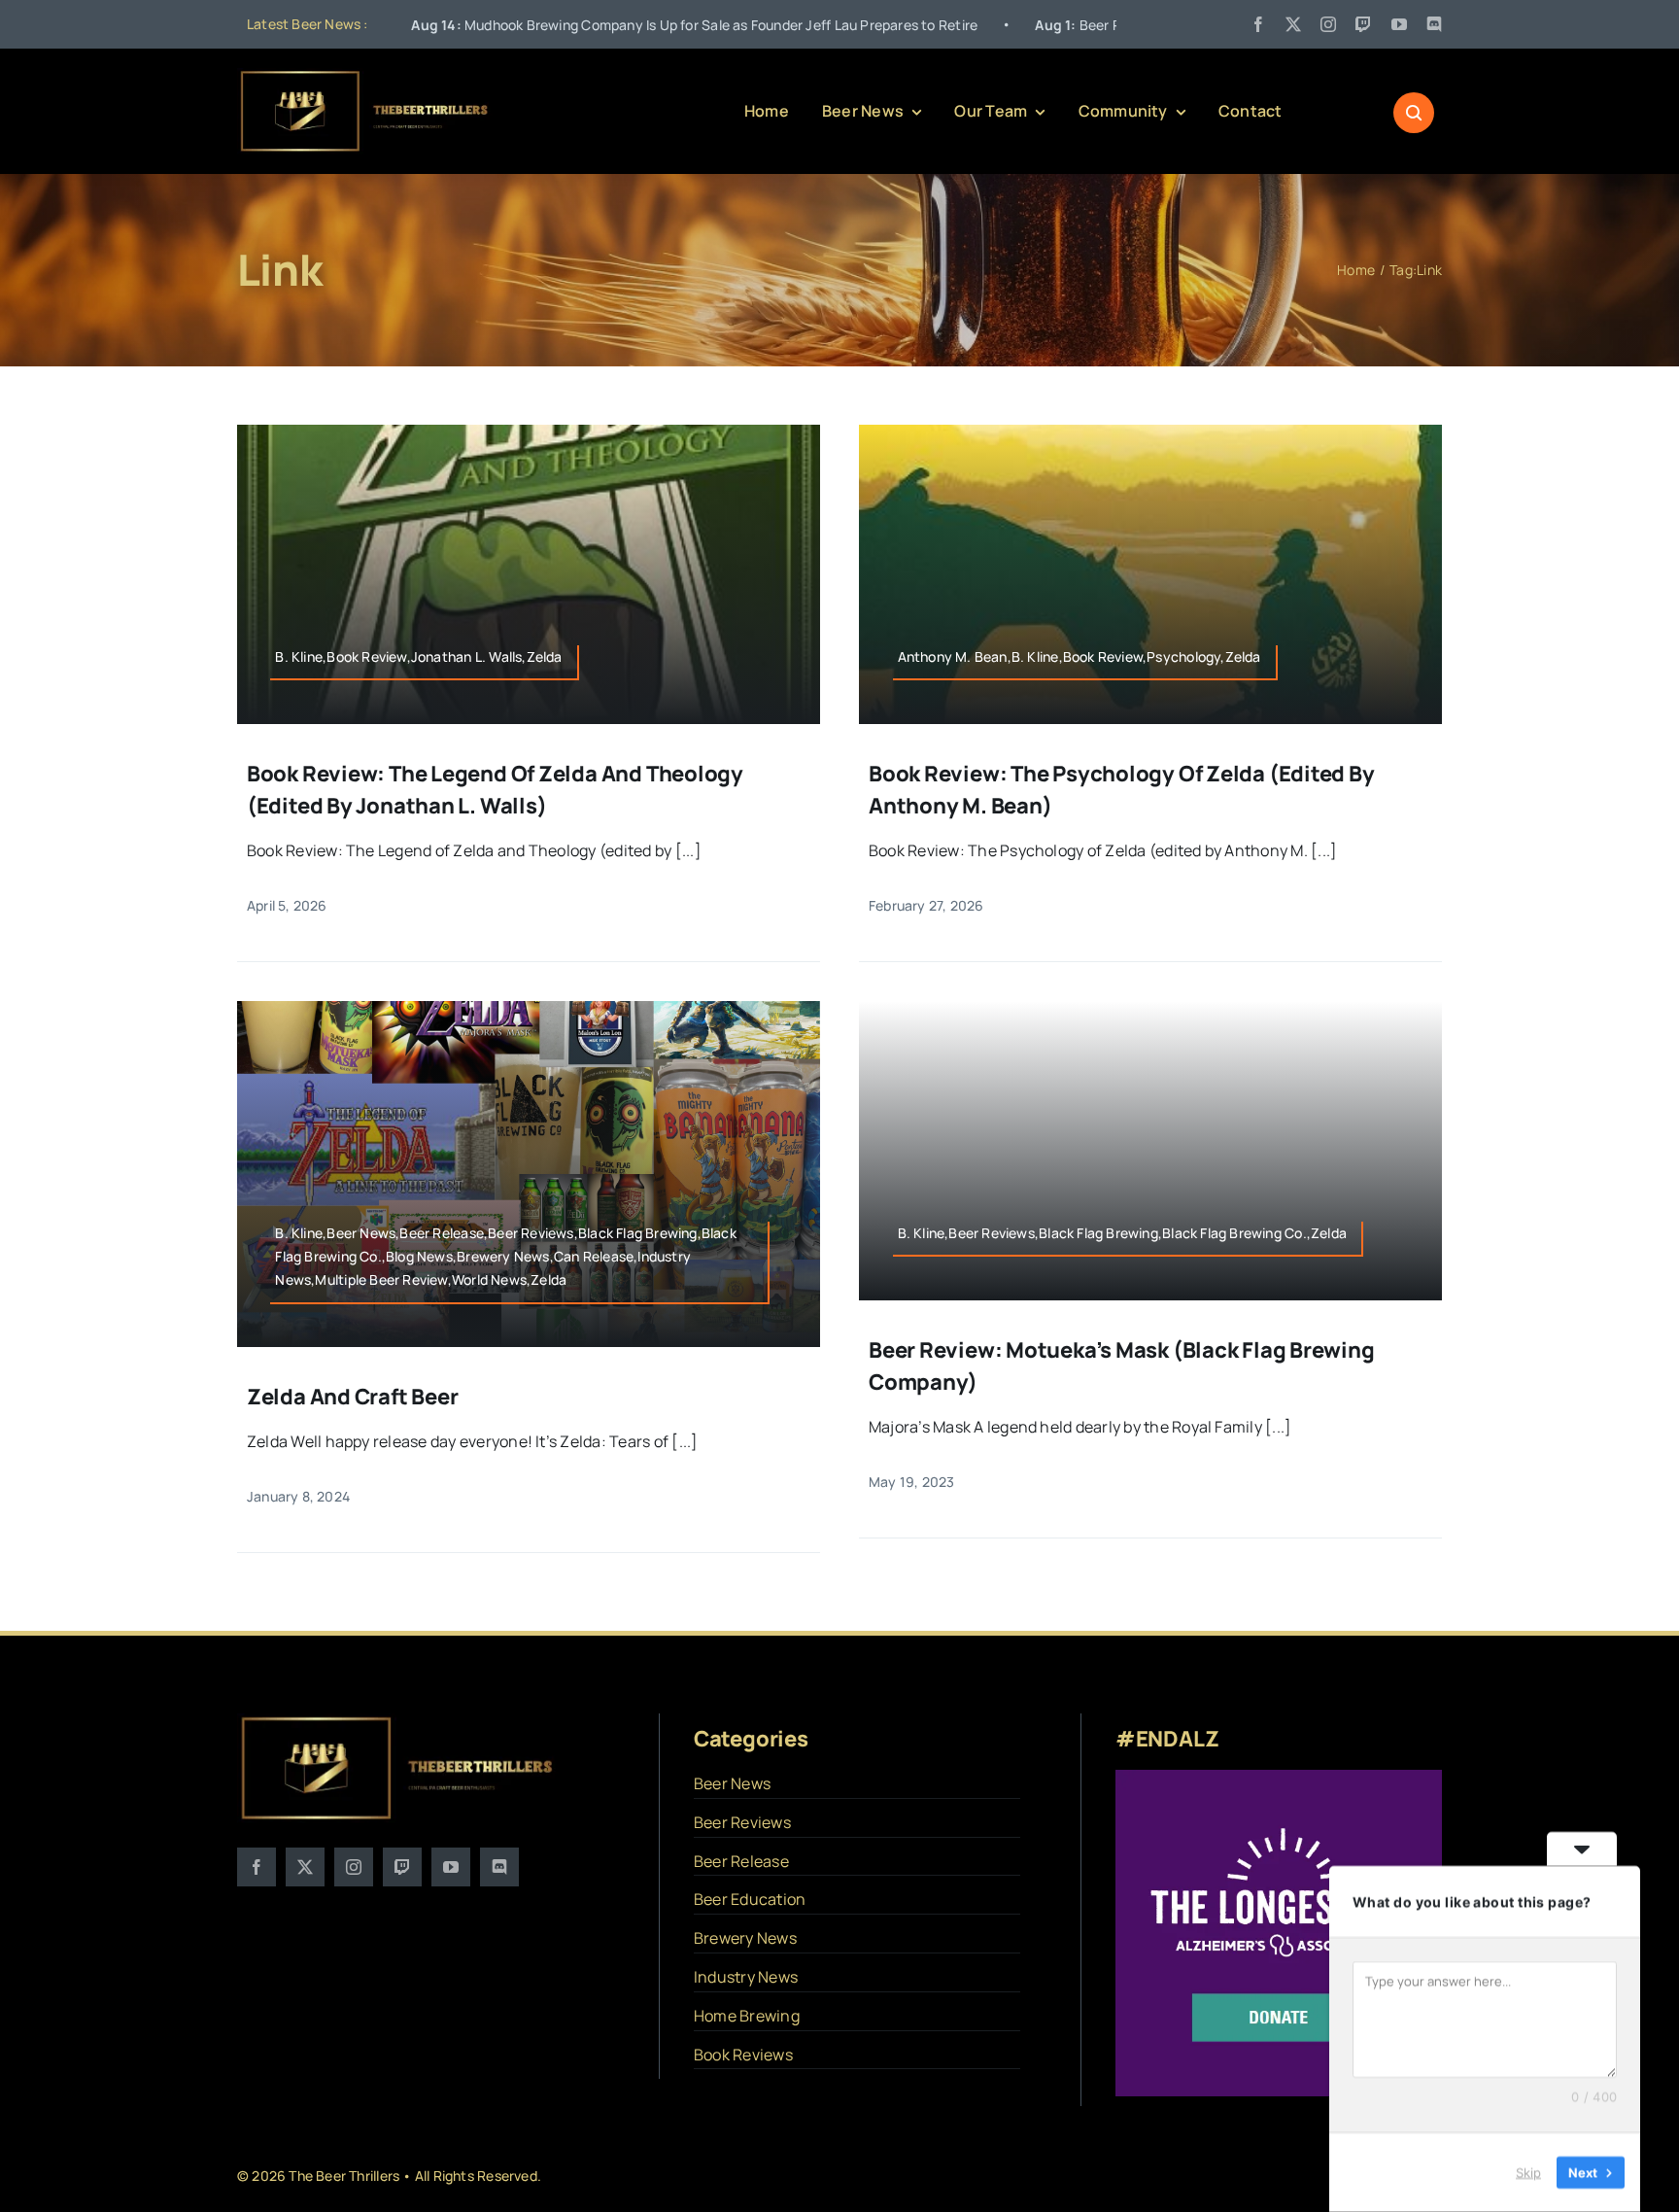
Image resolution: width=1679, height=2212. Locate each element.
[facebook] (1258, 24)
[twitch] (1363, 24)
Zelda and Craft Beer (353, 1397)
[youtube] (1399, 24)
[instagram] (1328, 24)
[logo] (365, 76)
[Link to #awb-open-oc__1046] (1414, 113)
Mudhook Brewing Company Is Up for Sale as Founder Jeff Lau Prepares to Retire (546, 25)
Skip (1528, 2172)
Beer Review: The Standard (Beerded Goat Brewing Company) (1107, 25)
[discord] (1434, 24)
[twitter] (1293, 24)
